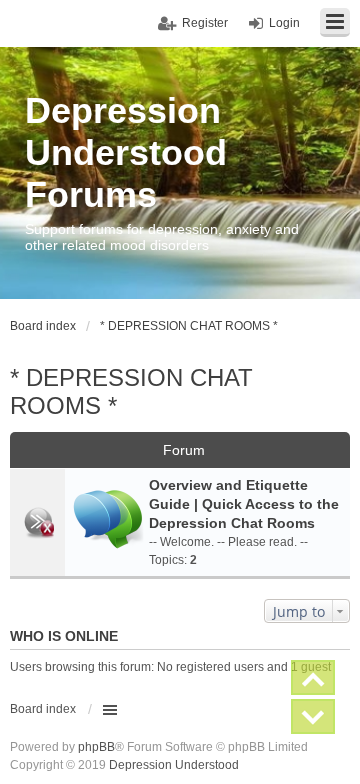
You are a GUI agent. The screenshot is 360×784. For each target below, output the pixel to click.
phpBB (96, 747)
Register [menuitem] (205, 23)
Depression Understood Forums (126, 152)
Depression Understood (174, 765)
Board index (43, 709)
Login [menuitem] (284, 23)
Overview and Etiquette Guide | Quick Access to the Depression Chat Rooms (244, 504)
